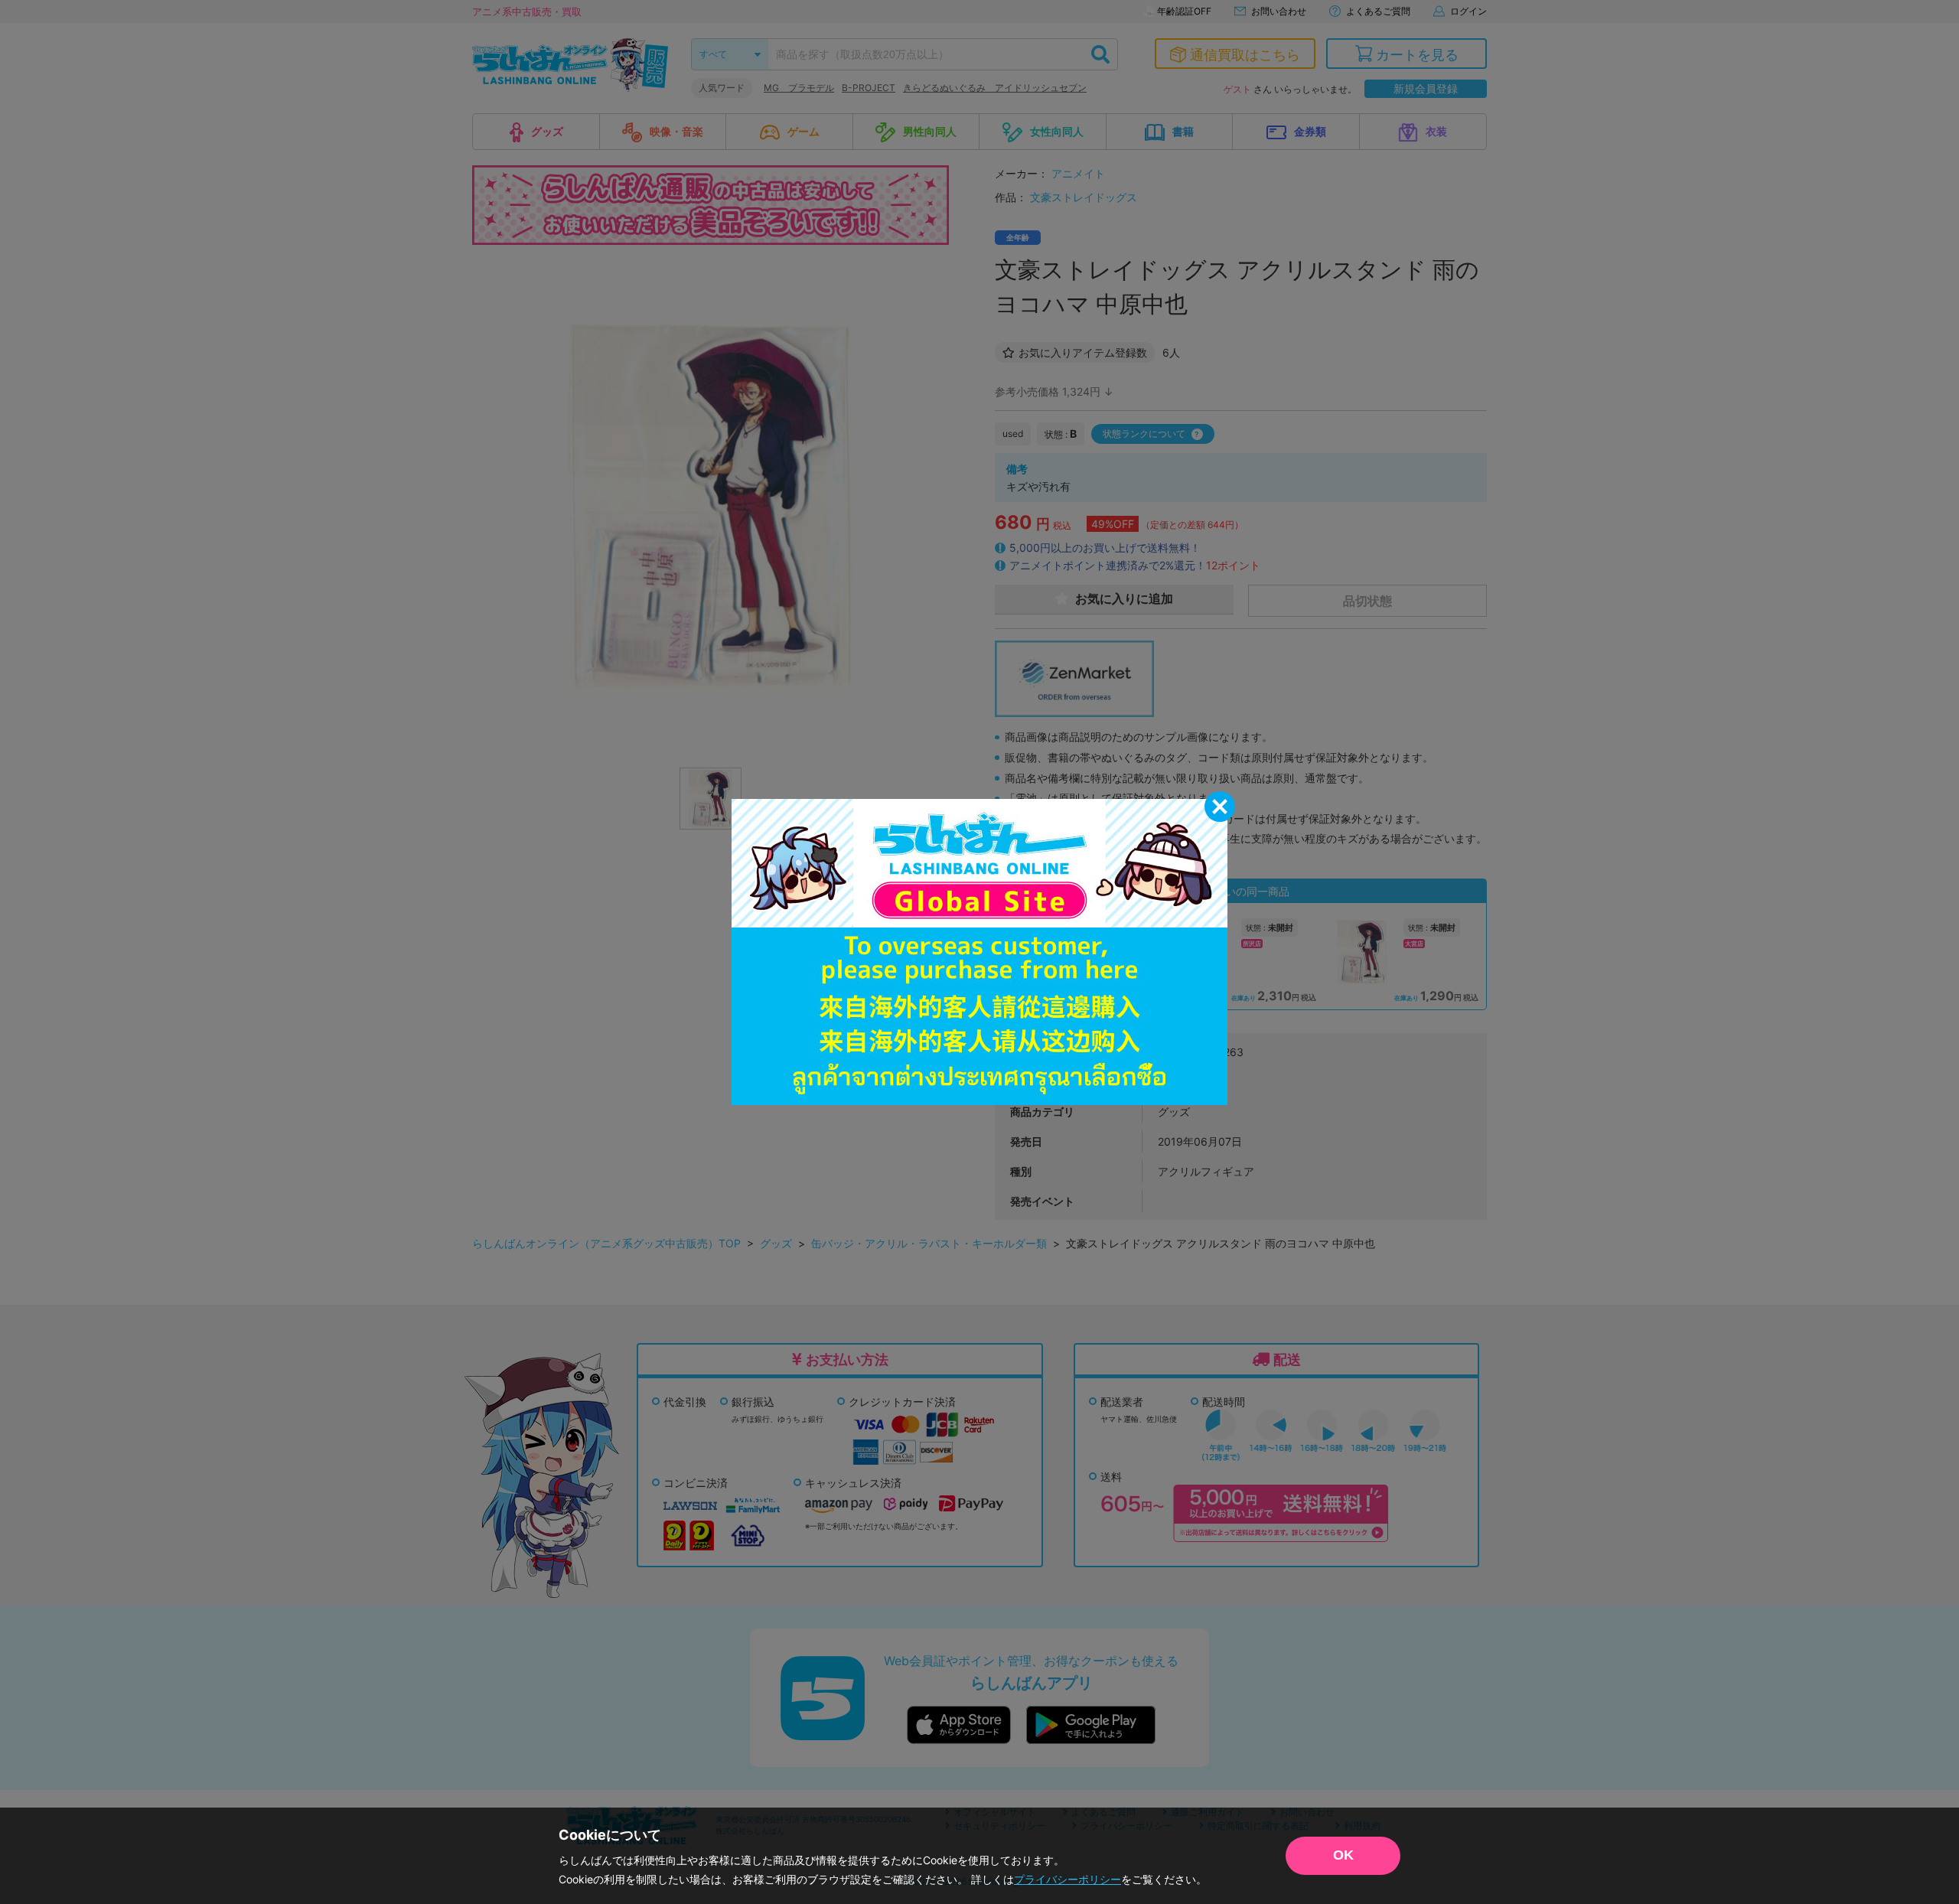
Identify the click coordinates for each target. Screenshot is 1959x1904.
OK (1343, 1855)
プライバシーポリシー (1068, 1879)
